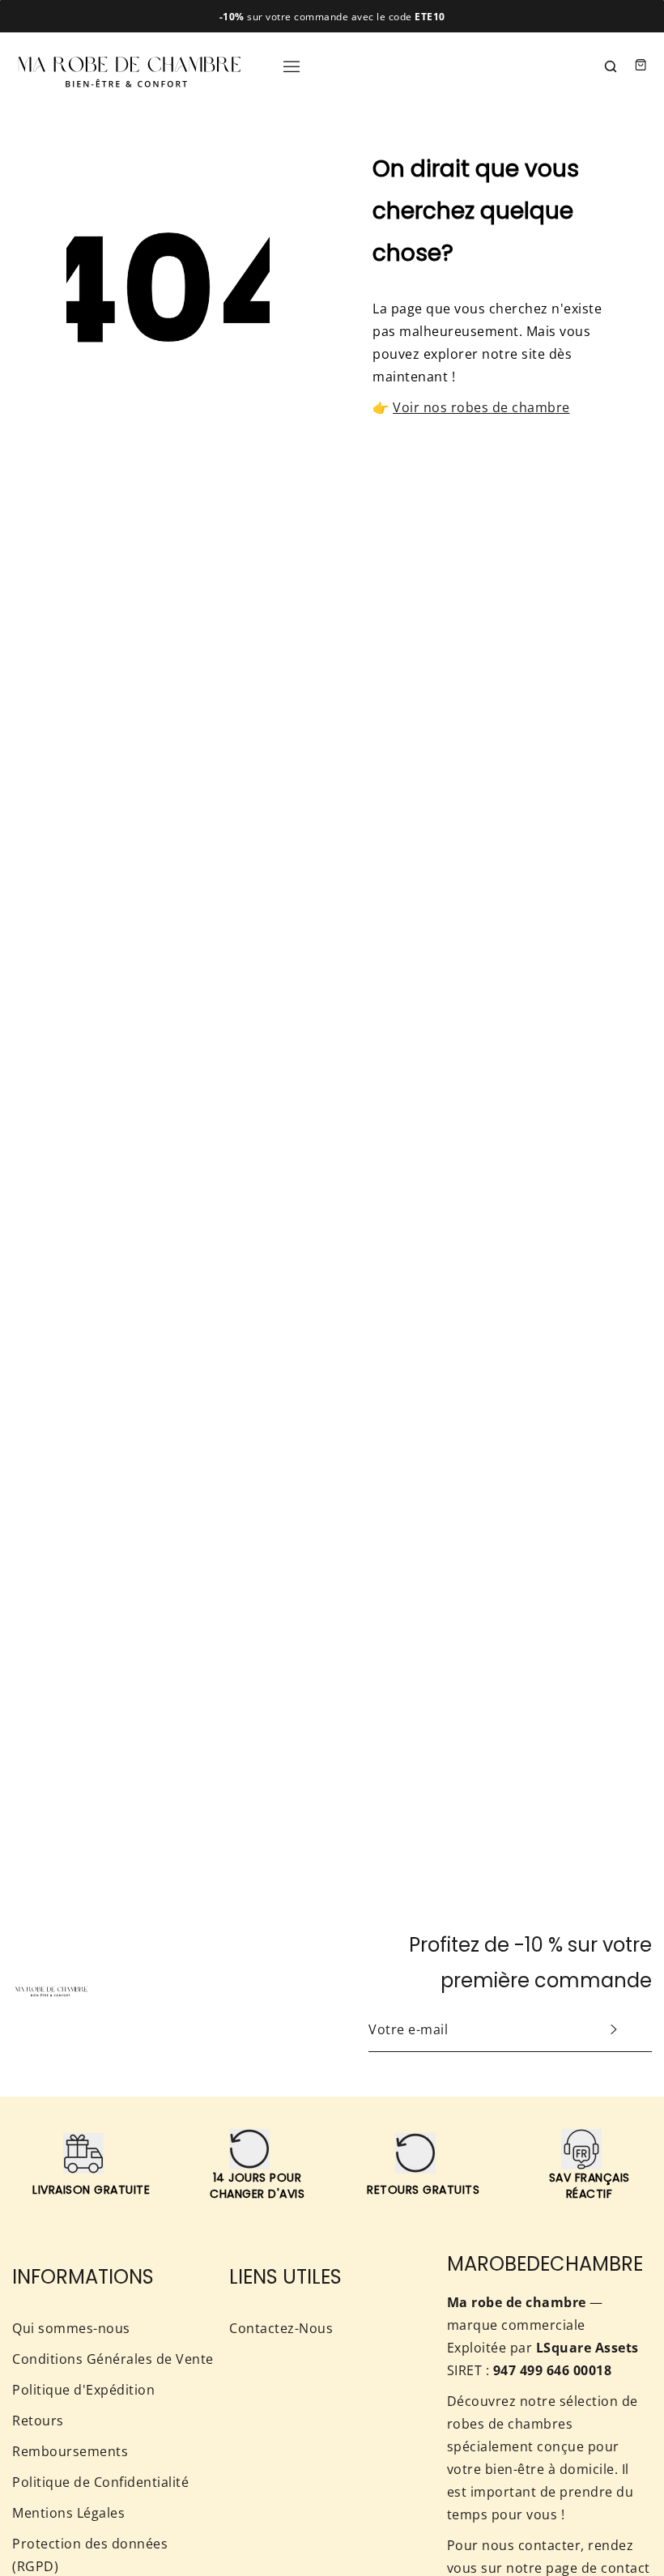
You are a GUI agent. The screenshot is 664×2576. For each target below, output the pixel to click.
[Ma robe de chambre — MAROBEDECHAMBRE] (130, 65)
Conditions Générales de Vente (113, 2359)
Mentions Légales (68, 2513)
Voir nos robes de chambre (481, 407)
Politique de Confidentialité (100, 2482)
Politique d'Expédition (83, 2390)
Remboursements (70, 2451)
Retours (38, 2421)
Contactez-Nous (281, 2328)
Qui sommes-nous (71, 2328)
